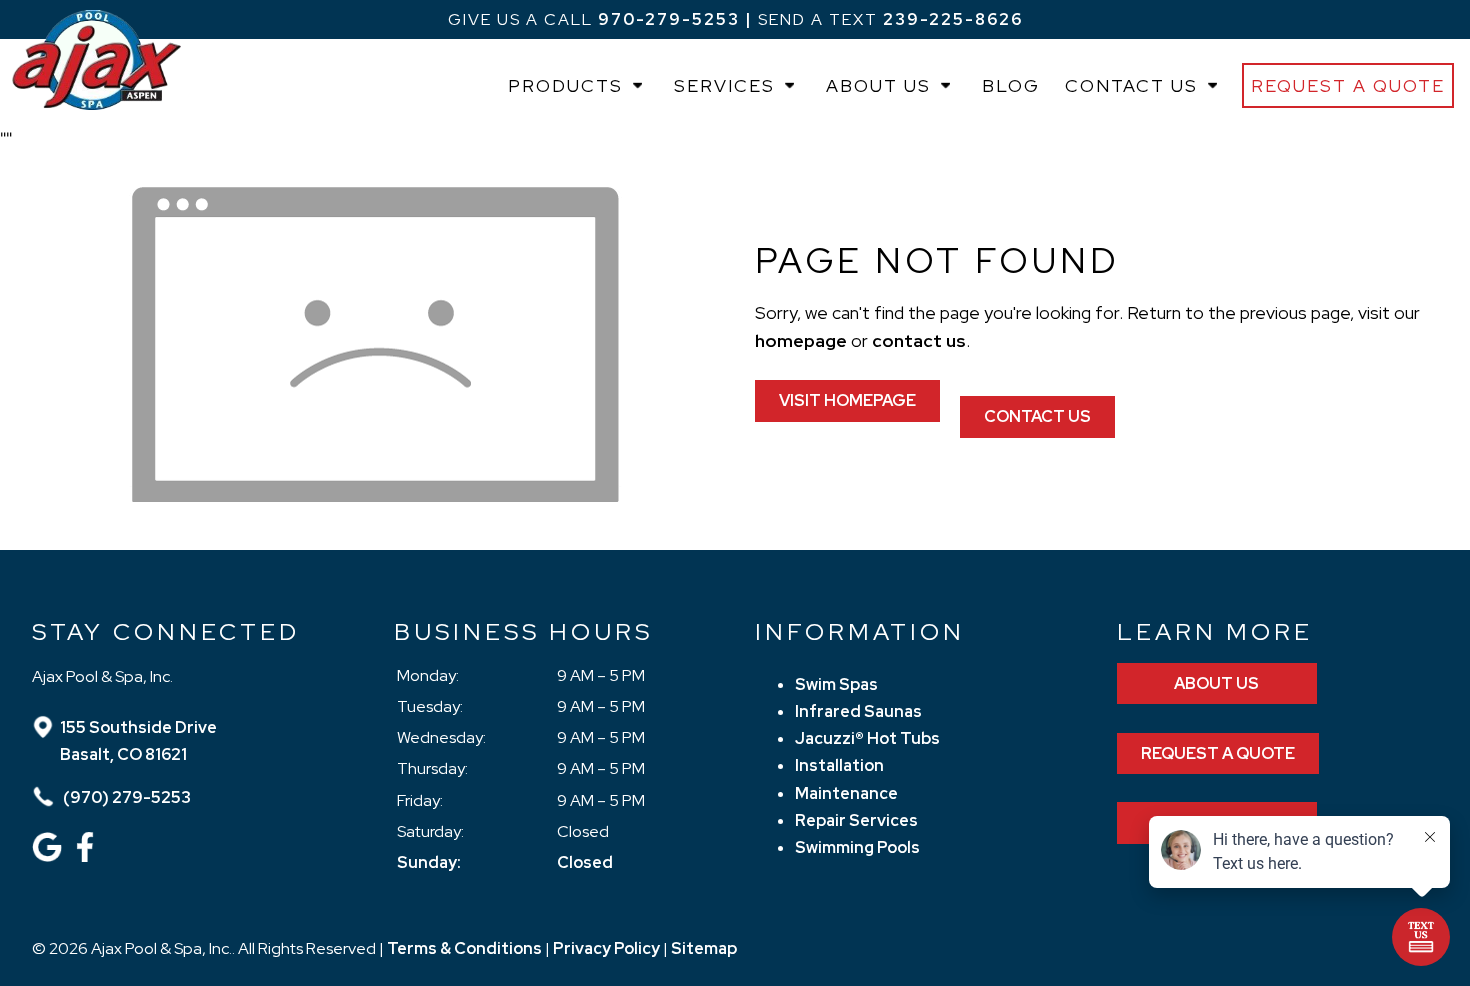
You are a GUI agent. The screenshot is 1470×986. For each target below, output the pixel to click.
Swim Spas (836, 684)
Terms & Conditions (464, 948)
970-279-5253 (669, 19)
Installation (839, 765)
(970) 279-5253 (125, 797)
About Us (878, 85)
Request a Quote (1348, 85)
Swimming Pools (857, 847)
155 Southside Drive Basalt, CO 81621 (138, 741)
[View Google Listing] (49, 856)
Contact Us (1131, 85)
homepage (801, 340)
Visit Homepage (847, 400)
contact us (919, 340)
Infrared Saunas (858, 711)
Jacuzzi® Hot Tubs (867, 738)
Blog (1011, 85)
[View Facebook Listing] (87, 856)
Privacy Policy (606, 948)
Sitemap (704, 948)
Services (724, 85)
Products (565, 85)
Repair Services (856, 820)
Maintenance (846, 793)
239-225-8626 (953, 19)
